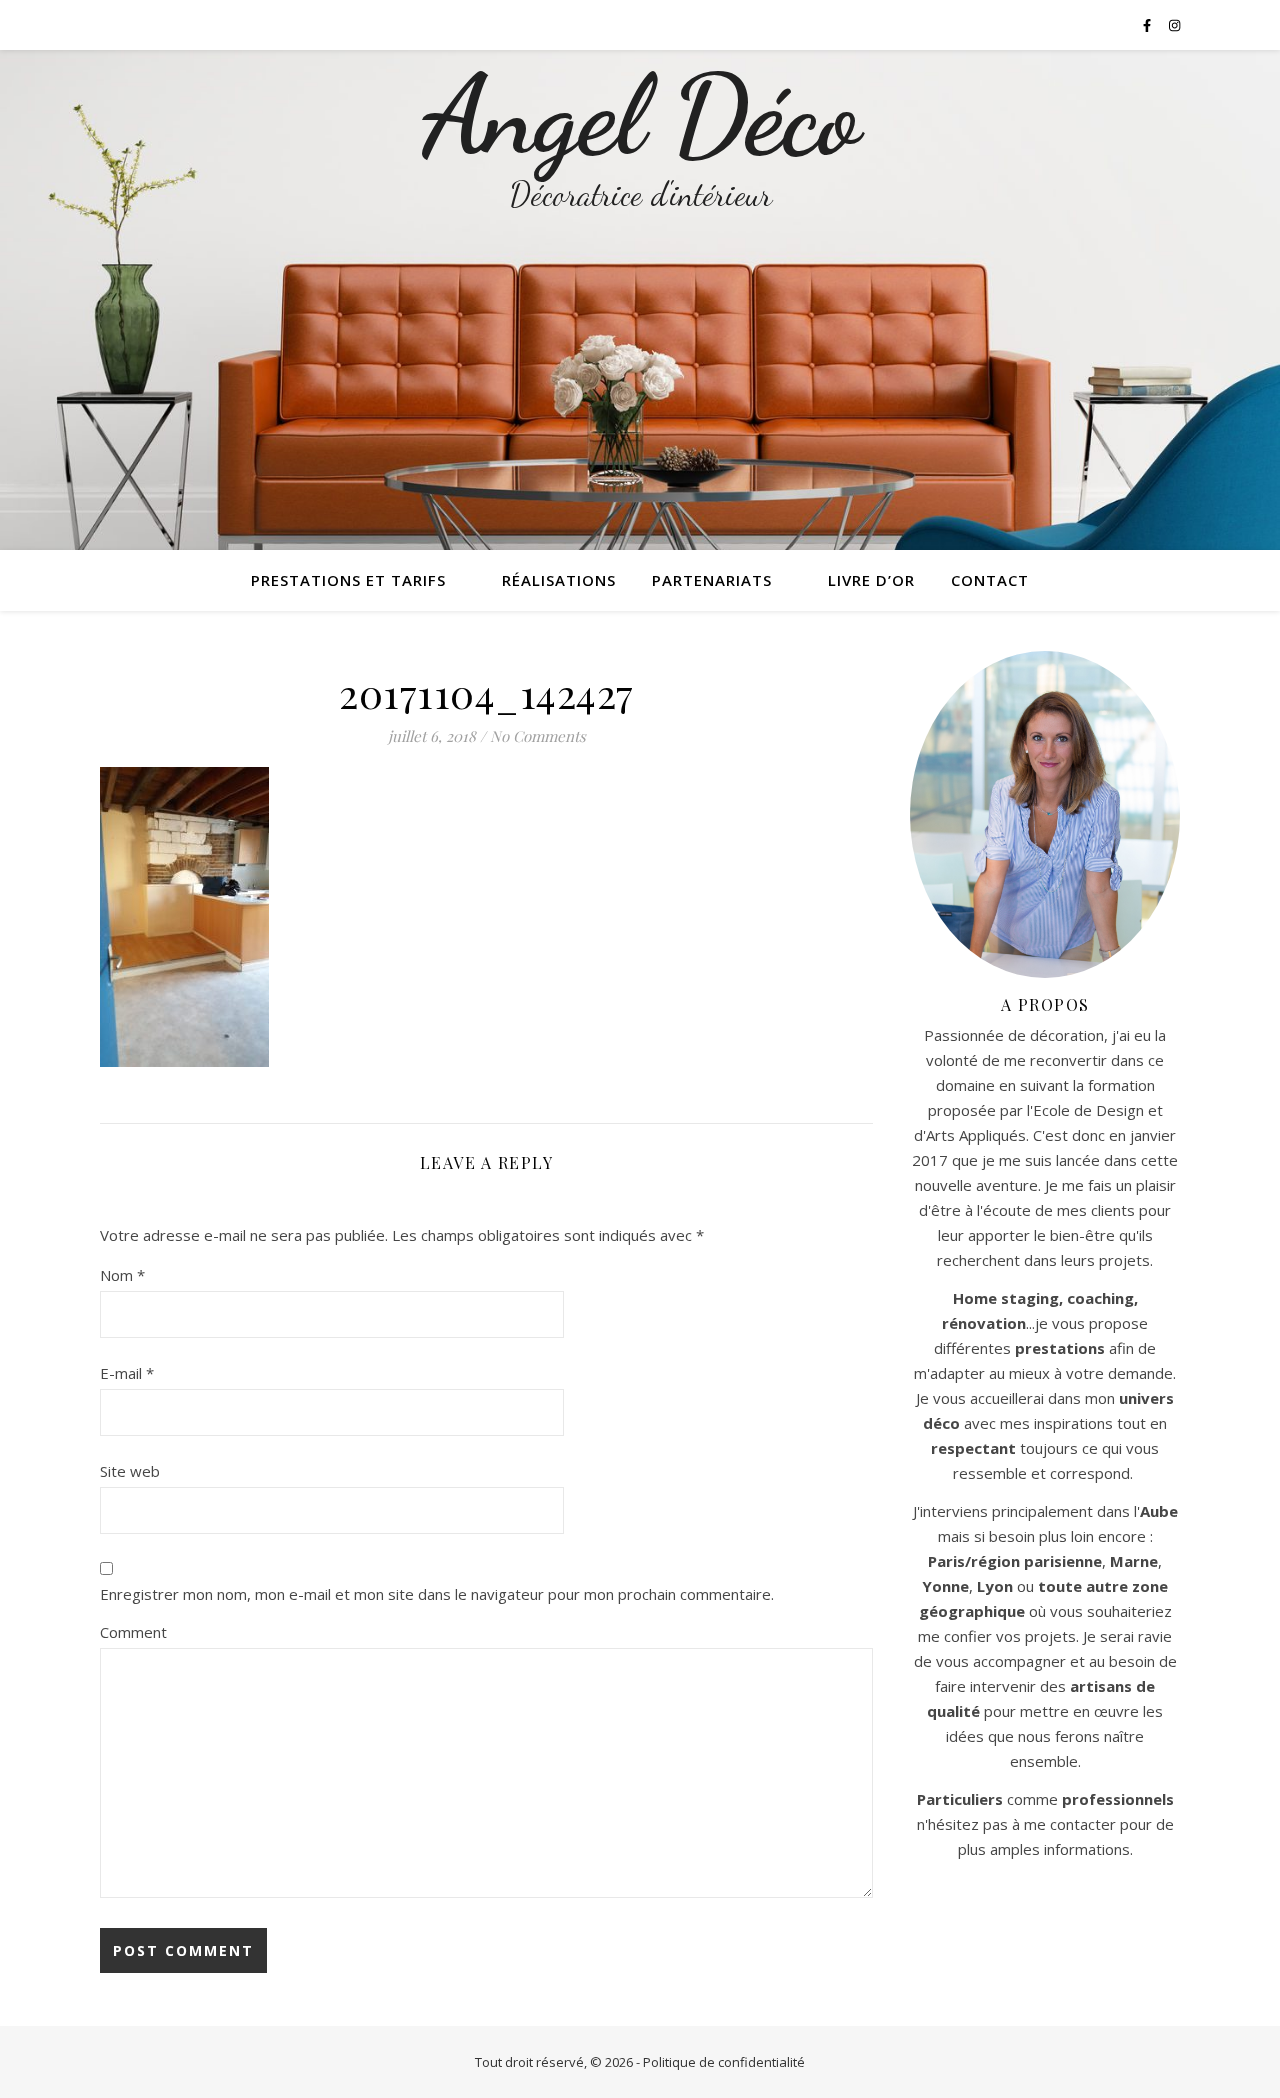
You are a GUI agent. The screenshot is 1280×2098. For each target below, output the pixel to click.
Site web (130, 1471)
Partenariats (712, 580)
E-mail (127, 1373)
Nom (122, 1275)
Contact (990, 580)
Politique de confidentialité (724, 2062)
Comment (133, 1632)
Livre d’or (871, 580)
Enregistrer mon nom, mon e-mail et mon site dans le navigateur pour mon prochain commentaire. (437, 1594)
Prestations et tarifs (348, 580)
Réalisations (559, 580)
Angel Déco (640, 116)
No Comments (538, 736)
